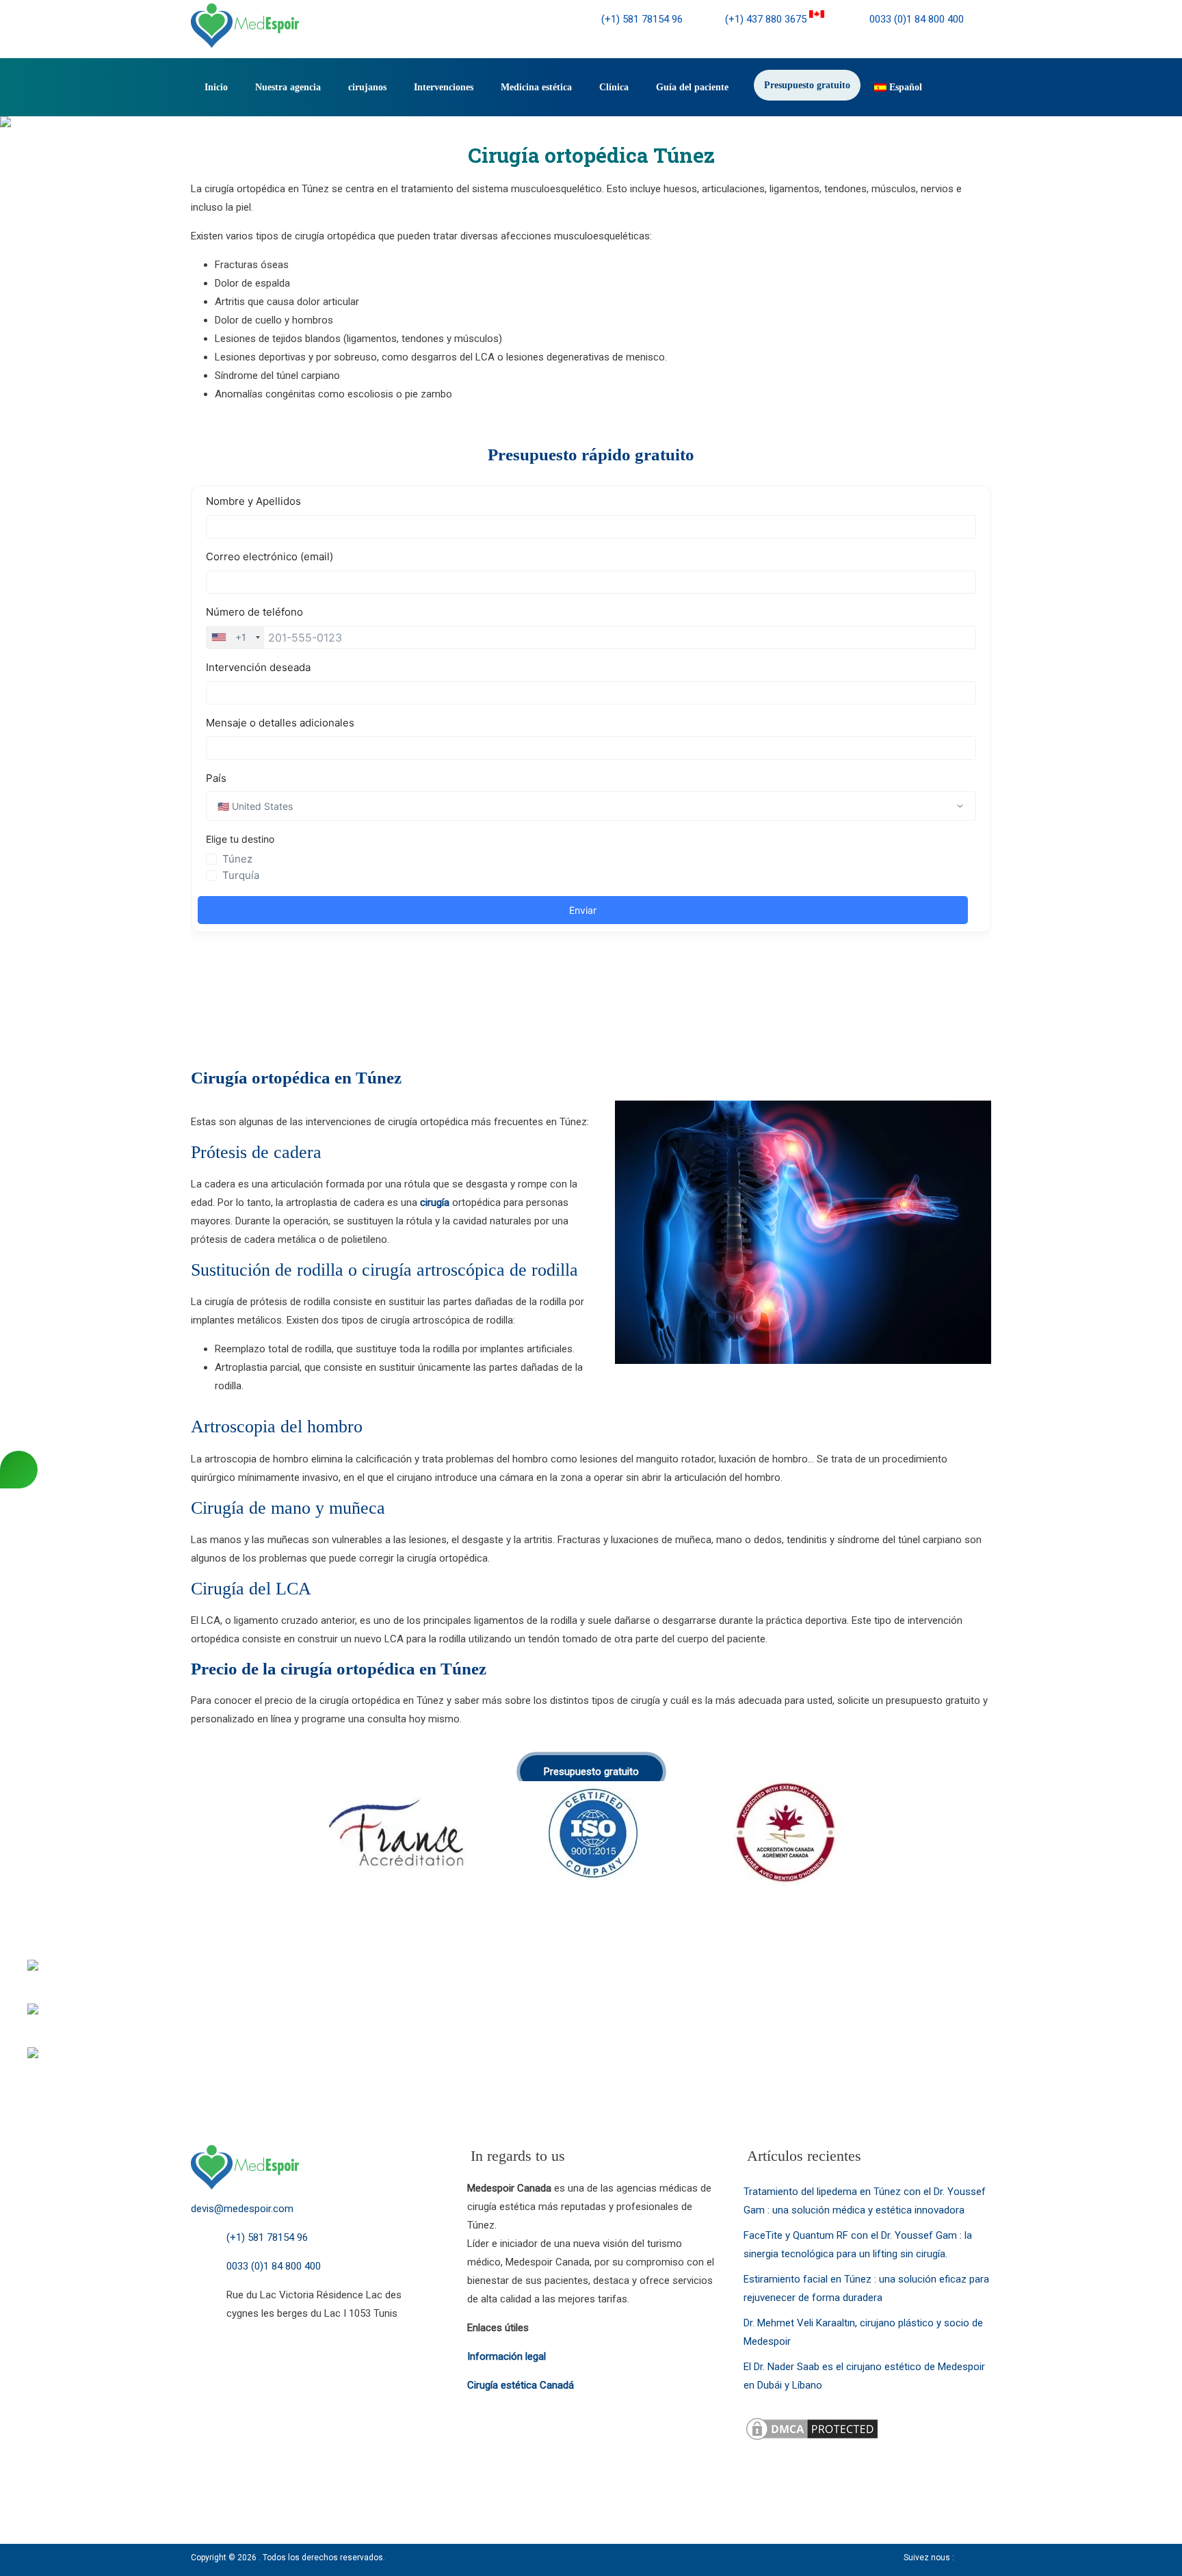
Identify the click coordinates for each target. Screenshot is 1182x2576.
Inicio (216, 87)
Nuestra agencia (288, 87)
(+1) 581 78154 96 (642, 19)
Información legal (507, 2356)
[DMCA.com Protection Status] (812, 2424)
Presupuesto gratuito (807, 85)
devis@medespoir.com (242, 2209)
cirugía (435, 1202)
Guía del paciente (692, 87)
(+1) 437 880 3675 (767, 19)
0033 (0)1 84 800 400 (915, 19)
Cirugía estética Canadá (521, 2385)
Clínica (614, 87)
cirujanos (367, 87)
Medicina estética (536, 87)
